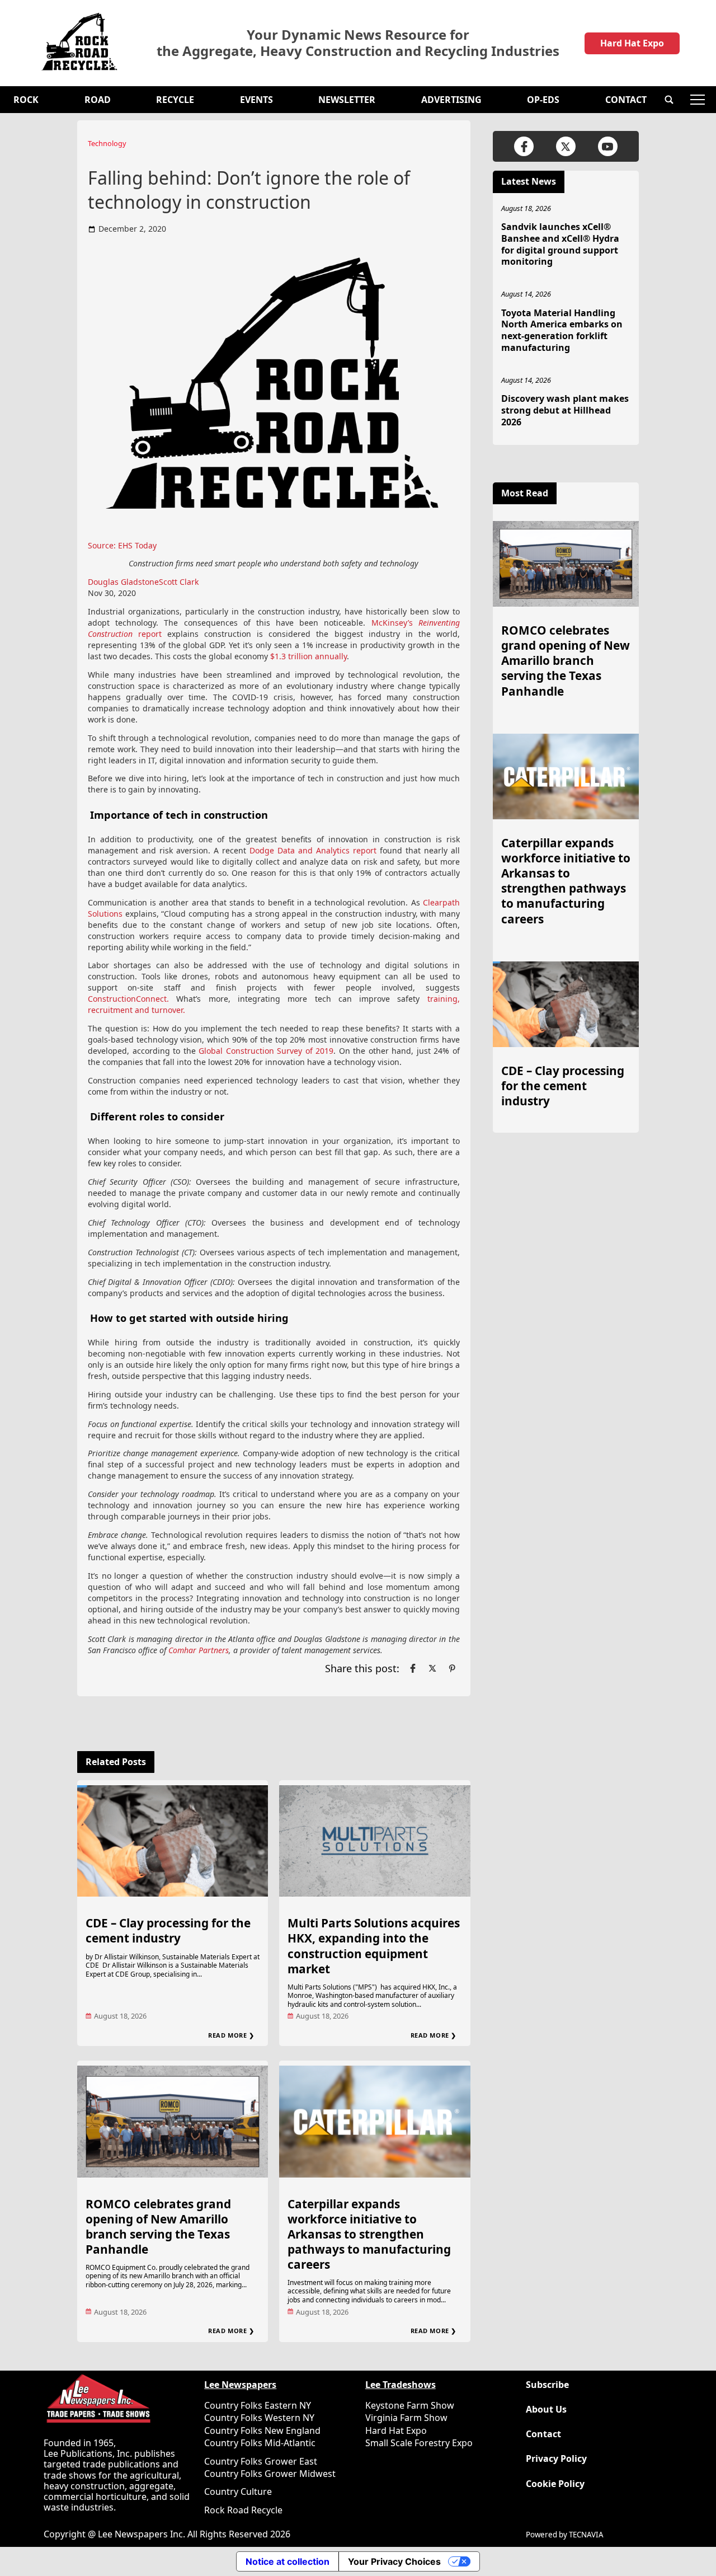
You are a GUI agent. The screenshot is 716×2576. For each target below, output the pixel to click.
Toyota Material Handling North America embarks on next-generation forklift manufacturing (562, 330)
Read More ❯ (231, 2035)
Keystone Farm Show (410, 2405)
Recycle (175, 100)
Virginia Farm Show (406, 2418)
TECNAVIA (586, 2535)
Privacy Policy (556, 2459)
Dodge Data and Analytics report (313, 850)
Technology (107, 143)
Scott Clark (179, 582)
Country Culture (238, 2491)
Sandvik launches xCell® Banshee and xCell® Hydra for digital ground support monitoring (560, 244)
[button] (669, 100)
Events (256, 100)
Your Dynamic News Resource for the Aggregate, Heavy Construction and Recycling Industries (358, 43)
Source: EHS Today (122, 545)
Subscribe (547, 2385)
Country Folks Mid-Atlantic (260, 2443)
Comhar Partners (199, 1650)
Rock (26, 100)
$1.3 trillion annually (308, 656)
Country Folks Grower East (261, 2461)
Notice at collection (288, 2561)
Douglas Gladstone (123, 582)
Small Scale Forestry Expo (419, 2443)
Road (98, 100)
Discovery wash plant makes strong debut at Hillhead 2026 (565, 410)
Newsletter (347, 100)
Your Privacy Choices (394, 2561)
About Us (546, 2410)
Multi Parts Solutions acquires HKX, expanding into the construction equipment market (374, 1946)
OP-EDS (543, 100)
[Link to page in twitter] (432, 1668)
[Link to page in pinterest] (452, 1668)
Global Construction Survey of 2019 (266, 1051)
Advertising (451, 100)
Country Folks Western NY (259, 2418)
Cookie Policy (555, 2484)
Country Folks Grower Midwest (270, 2474)
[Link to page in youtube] (608, 146)
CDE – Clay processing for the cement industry (168, 1930)
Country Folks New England (262, 2430)
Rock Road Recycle (243, 2510)
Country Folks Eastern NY (258, 2405)
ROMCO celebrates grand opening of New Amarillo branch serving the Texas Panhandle (158, 2227)
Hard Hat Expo (632, 43)
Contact (626, 100)
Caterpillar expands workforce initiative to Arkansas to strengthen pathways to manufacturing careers (369, 2234)
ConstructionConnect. (128, 999)
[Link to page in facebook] (413, 1668)
